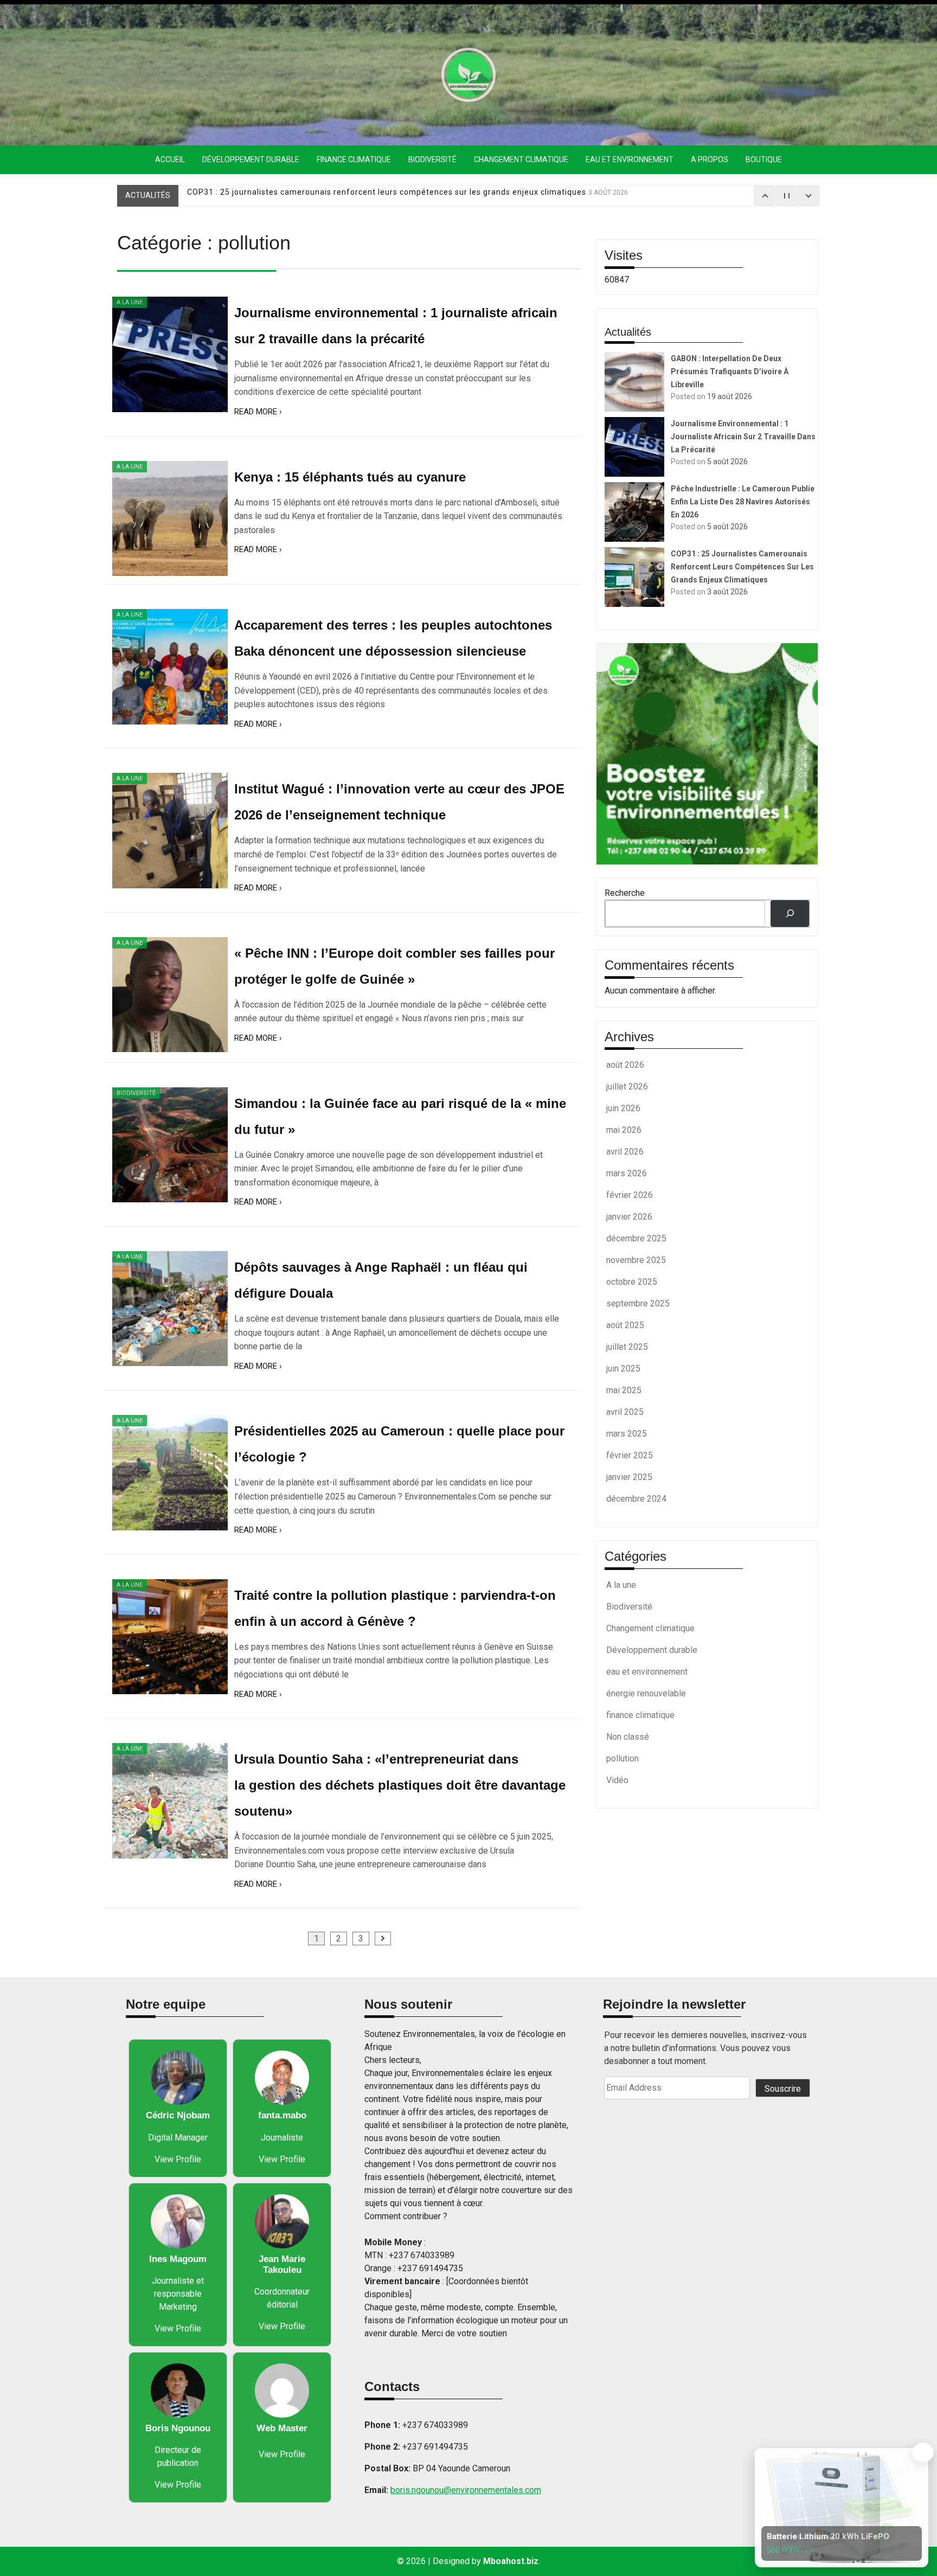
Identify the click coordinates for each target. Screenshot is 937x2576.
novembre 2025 (636, 1260)
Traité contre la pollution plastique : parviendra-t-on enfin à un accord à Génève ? (395, 1608)
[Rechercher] (790, 914)
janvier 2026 (629, 1217)
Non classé (628, 1737)
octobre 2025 (632, 1282)
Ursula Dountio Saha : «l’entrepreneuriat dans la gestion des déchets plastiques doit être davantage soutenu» (400, 1785)
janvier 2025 (629, 1477)
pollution (622, 1758)
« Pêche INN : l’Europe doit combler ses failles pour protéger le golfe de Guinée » (394, 966)
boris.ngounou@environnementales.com (466, 2490)
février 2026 (630, 1195)
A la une (130, 302)
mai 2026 (624, 1130)
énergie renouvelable (646, 1693)
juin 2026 (623, 1108)
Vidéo (617, 1780)
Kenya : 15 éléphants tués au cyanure (350, 477)
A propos (710, 159)
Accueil (170, 159)
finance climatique (354, 159)
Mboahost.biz (511, 2561)
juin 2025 (623, 1369)
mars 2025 (627, 1434)
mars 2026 (627, 1173)
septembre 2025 (638, 1303)
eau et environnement (630, 159)
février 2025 (630, 1455)
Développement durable (251, 159)
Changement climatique (521, 159)
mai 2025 (624, 1390)
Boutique (764, 159)
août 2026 (625, 1065)
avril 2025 (625, 1412)
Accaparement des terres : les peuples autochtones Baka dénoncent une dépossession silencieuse (393, 638)
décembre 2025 (636, 1238)
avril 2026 (625, 1152)
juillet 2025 (627, 1347)
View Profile (178, 2159)
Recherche (625, 893)
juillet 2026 (627, 1087)
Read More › (258, 412)
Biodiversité (432, 159)
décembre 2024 (636, 1499)
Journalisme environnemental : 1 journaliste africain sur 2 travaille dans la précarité (396, 326)
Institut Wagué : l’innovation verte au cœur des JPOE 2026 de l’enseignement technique (399, 802)
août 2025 (625, 1325)
